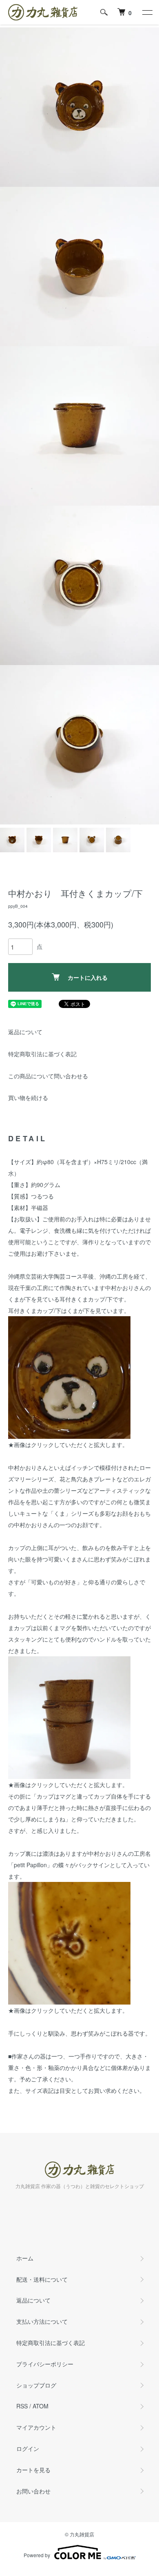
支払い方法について (42, 2321)
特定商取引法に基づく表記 (42, 1054)
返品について (25, 1032)
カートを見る (33, 2470)
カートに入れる (88, 977)
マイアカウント (36, 2427)
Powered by (37, 2555)
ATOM (41, 2406)
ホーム (25, 2258)
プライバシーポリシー (45, 2364)
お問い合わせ (33, 2491)
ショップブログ (36, 2385)
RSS (22, 2406)
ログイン (28, 2448)
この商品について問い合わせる (48, 1076)
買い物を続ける (28, 1098)
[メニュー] (147, 12)
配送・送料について (42, 2279)
